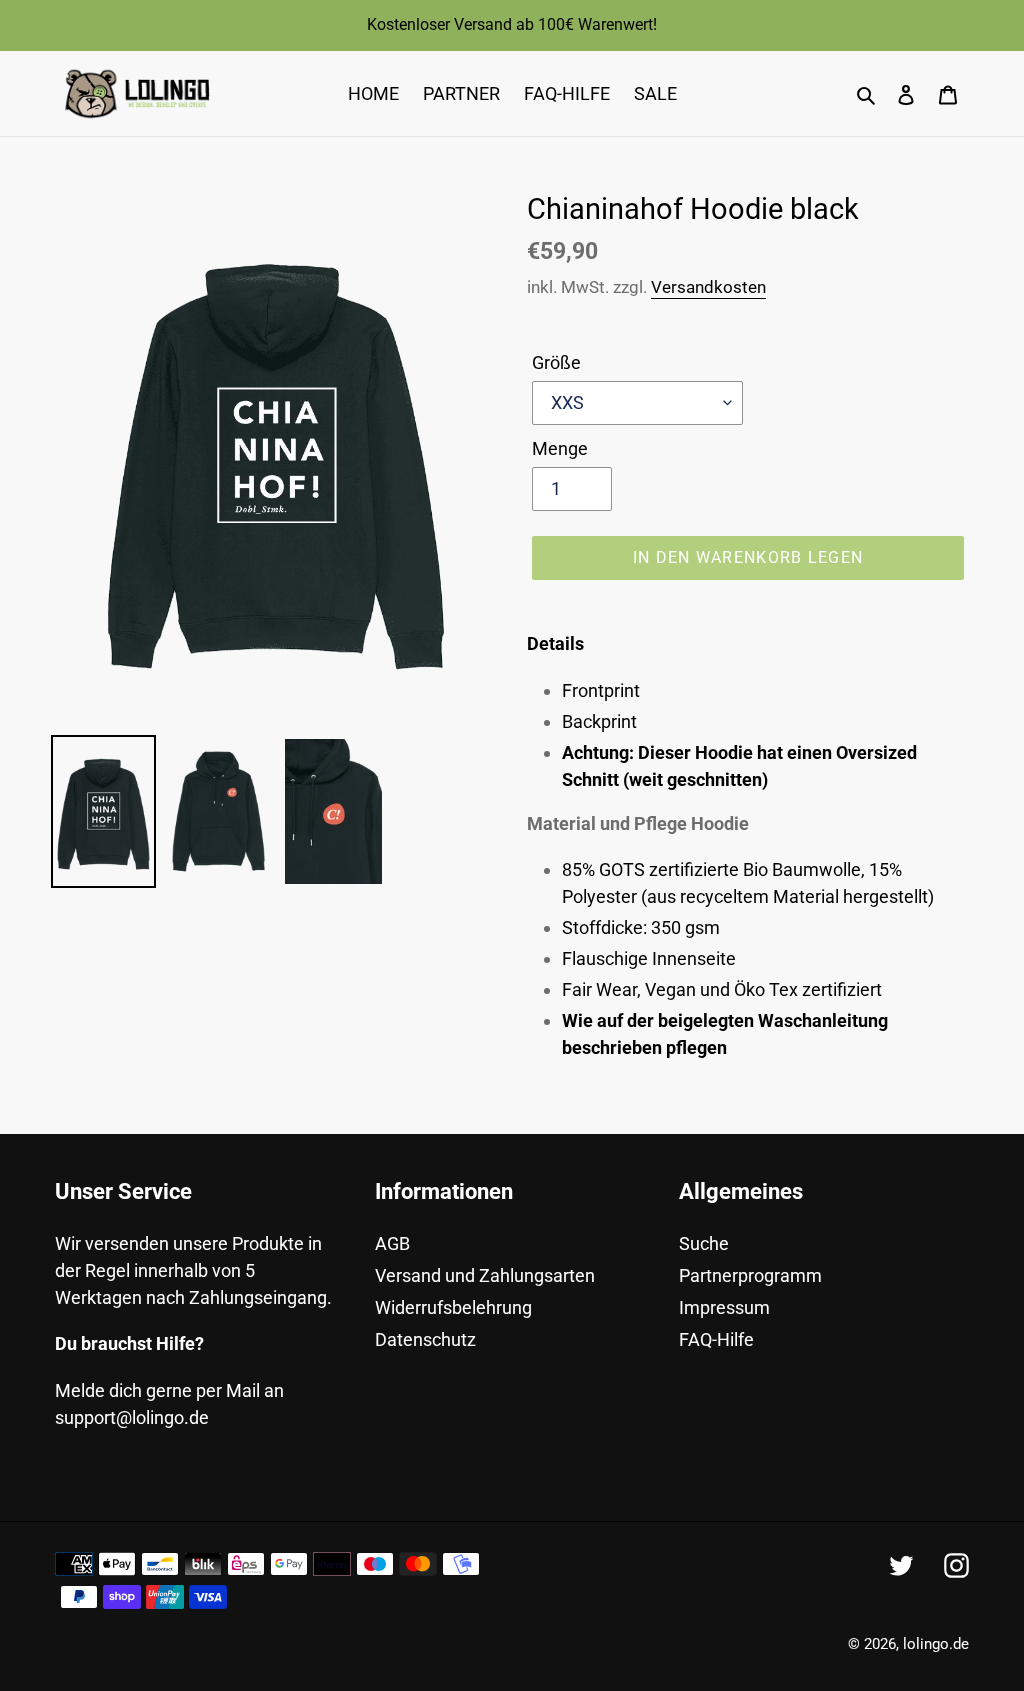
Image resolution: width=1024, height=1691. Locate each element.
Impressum (724, 1307)
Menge (560, 448)
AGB (392, 1243)
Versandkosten (708, 287)
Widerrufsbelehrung (453, 1307)
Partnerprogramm (750, 1275)
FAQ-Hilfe (716, 1339)
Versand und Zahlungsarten (485, 1275)
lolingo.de (936, 1644)
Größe (556, 362)
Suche (704, 1243)
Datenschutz (425, 1339)
